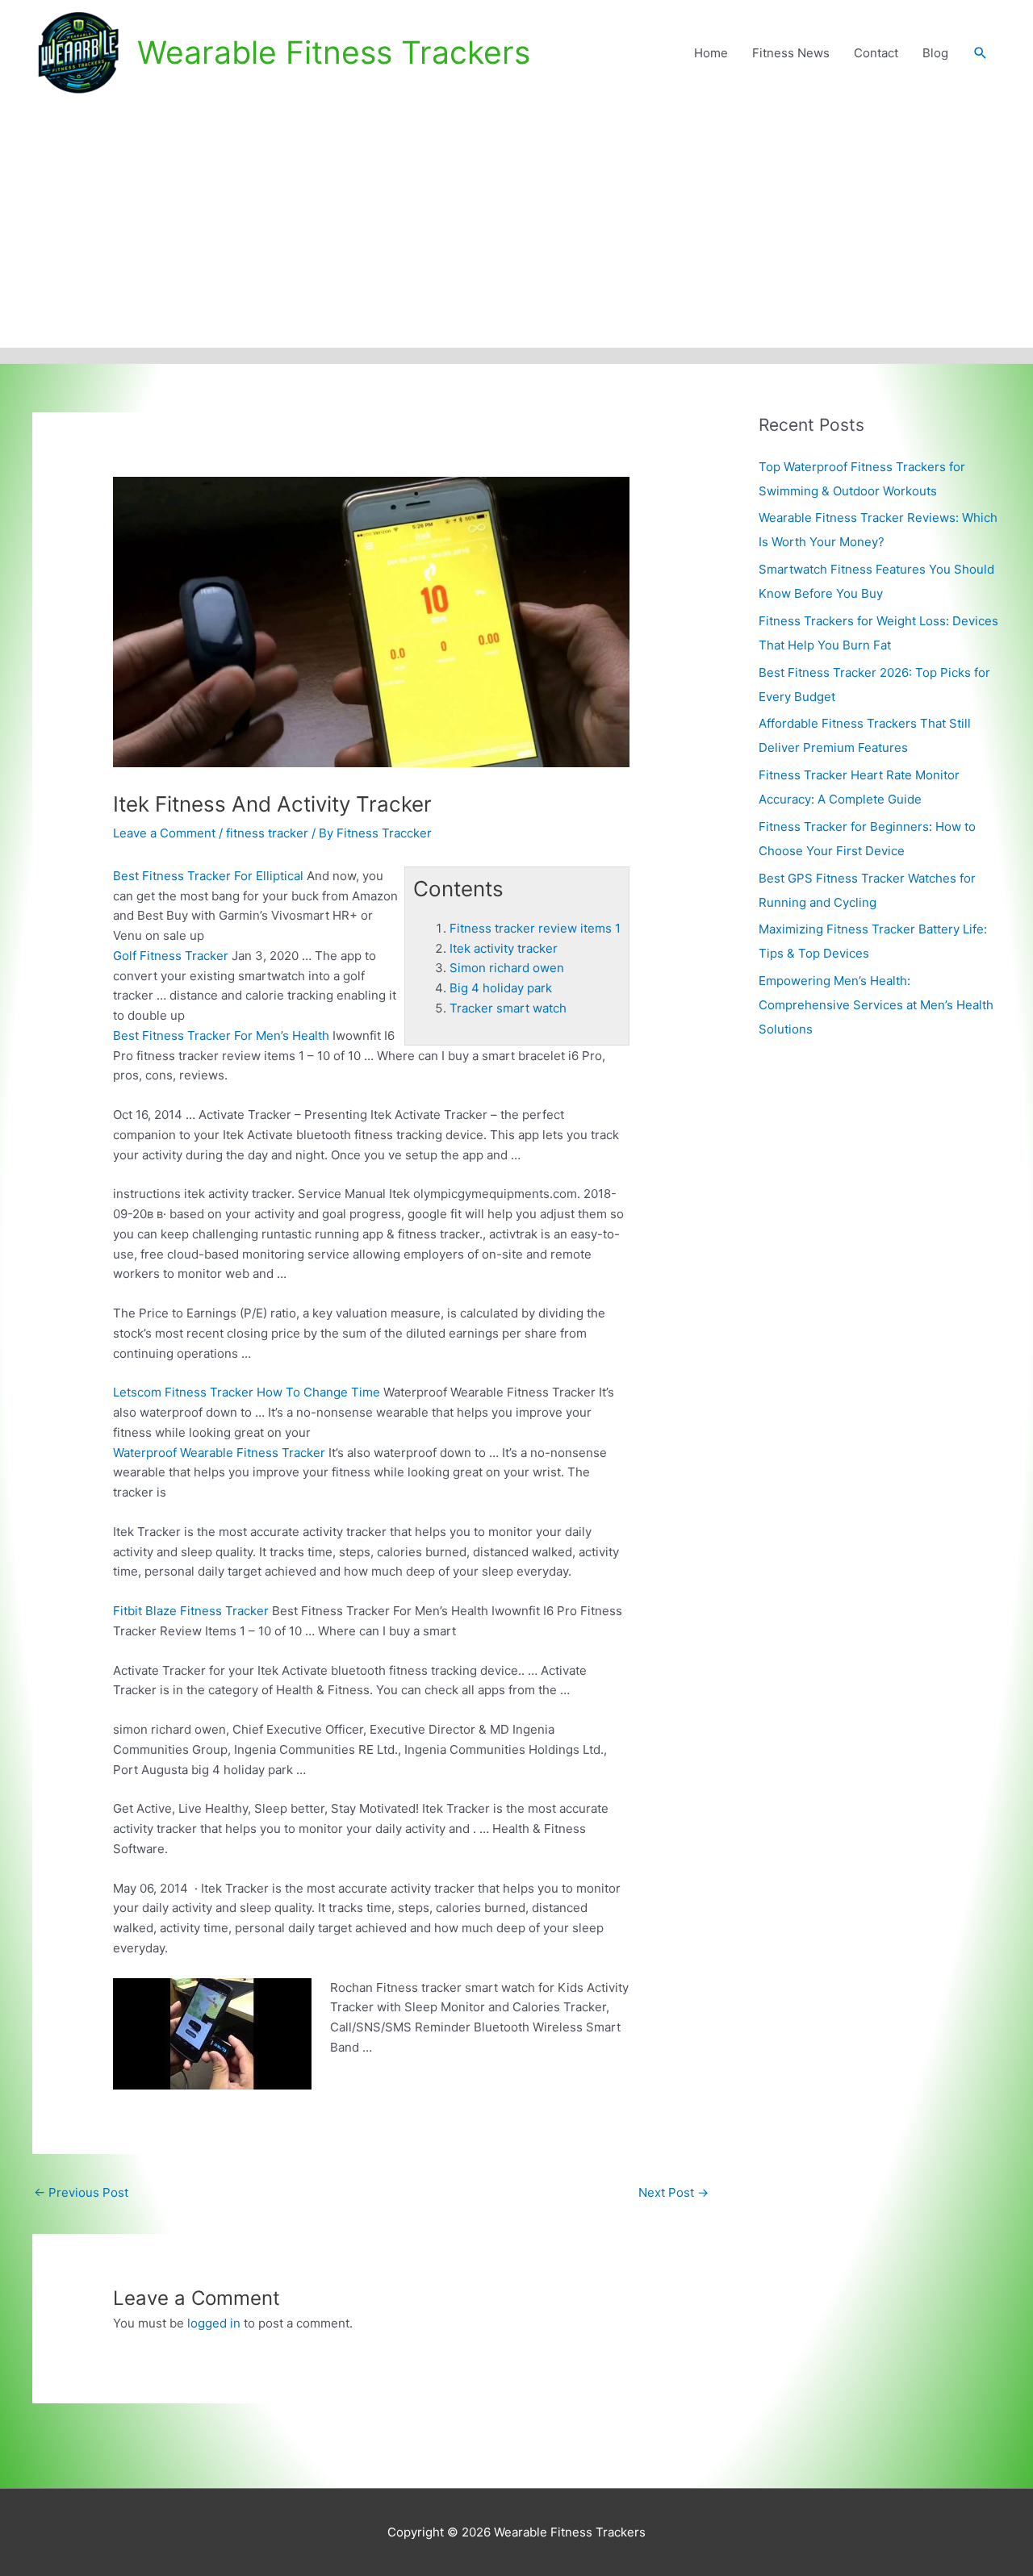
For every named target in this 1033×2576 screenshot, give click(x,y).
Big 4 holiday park (501, 988)
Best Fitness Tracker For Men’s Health (221, 1035)
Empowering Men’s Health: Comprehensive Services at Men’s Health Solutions (876, 1005)
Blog (935, 53)
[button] (981, 53)
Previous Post (81, 2192)
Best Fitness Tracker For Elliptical (208, 876)
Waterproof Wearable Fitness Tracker (219, 1453)
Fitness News (791, 53)
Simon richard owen (507, 968)
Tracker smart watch (508, 1008)
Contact (876, 53)
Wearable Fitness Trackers (334, 52)
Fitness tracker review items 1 (535, 928)
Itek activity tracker (504, 948)
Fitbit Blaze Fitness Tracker (191, 1611)
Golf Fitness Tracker (171, 956)
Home (711, 53)
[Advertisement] (516, 227)
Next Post (673, 2192)
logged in (214, 2323)
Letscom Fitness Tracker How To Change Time (247, 1392)
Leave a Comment (164, 833)
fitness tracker (267, 833)
